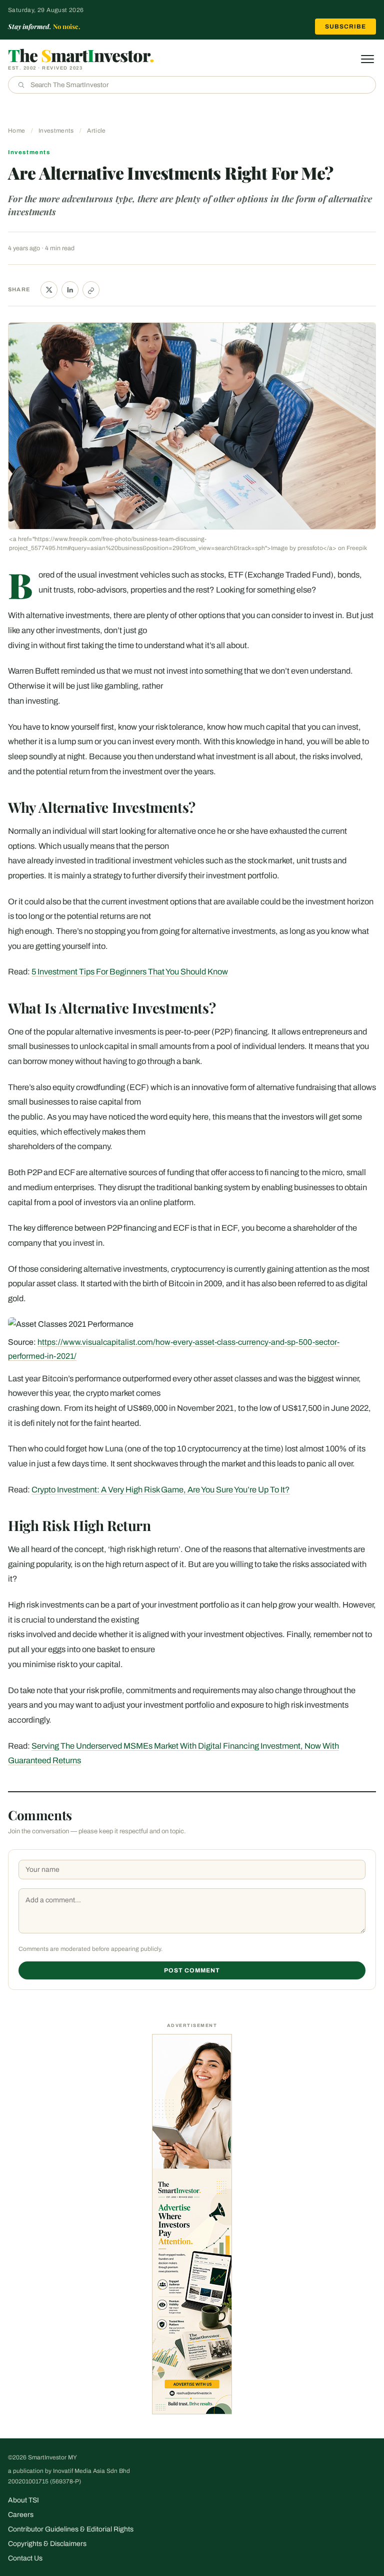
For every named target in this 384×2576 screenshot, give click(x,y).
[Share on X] (49, 290)
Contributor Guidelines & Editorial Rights (71, 2529)
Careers (21, 2515)
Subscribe (345, 27)
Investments (56, 131)
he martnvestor (81, 55)
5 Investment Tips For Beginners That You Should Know (130, 972)
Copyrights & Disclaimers (47, 2544)
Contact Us (25, 2558)
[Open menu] (367, 59)
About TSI (23, 2500)
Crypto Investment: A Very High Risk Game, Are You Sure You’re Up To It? (161, 1490)
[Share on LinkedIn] (70, 290)
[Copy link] (91, 290)
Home (16, 131)
